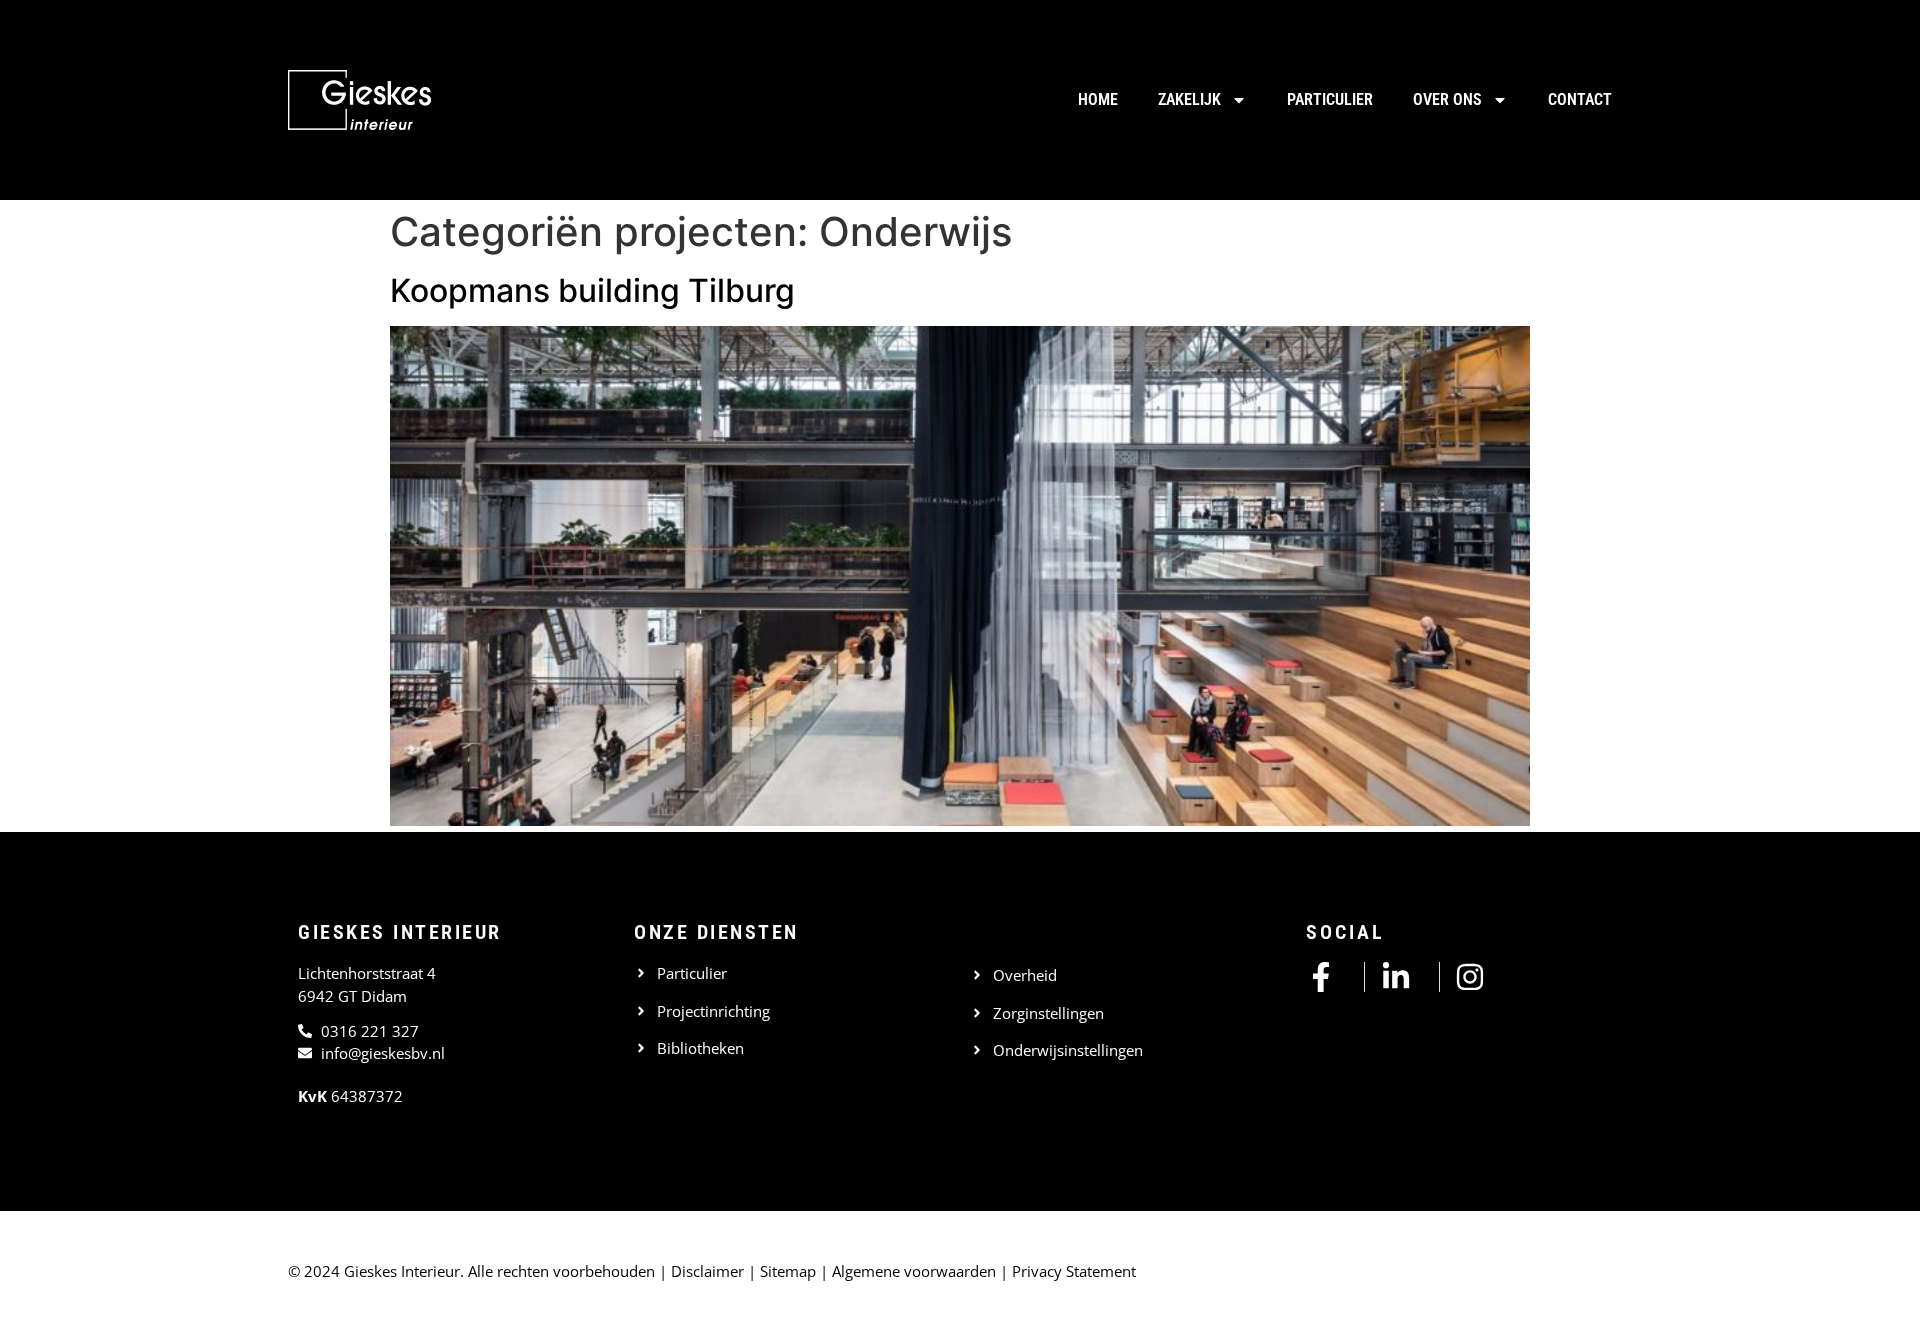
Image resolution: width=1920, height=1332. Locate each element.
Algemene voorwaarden (914, 1271)
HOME (1098, 99)
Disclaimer (707, 1271)
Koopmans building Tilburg (592, 290)
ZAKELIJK (1189, 99)
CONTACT (1580, 99)
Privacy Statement (1074, 1271)
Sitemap (788, 1271)
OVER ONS (1447, 99)
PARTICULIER (1330, 99)
